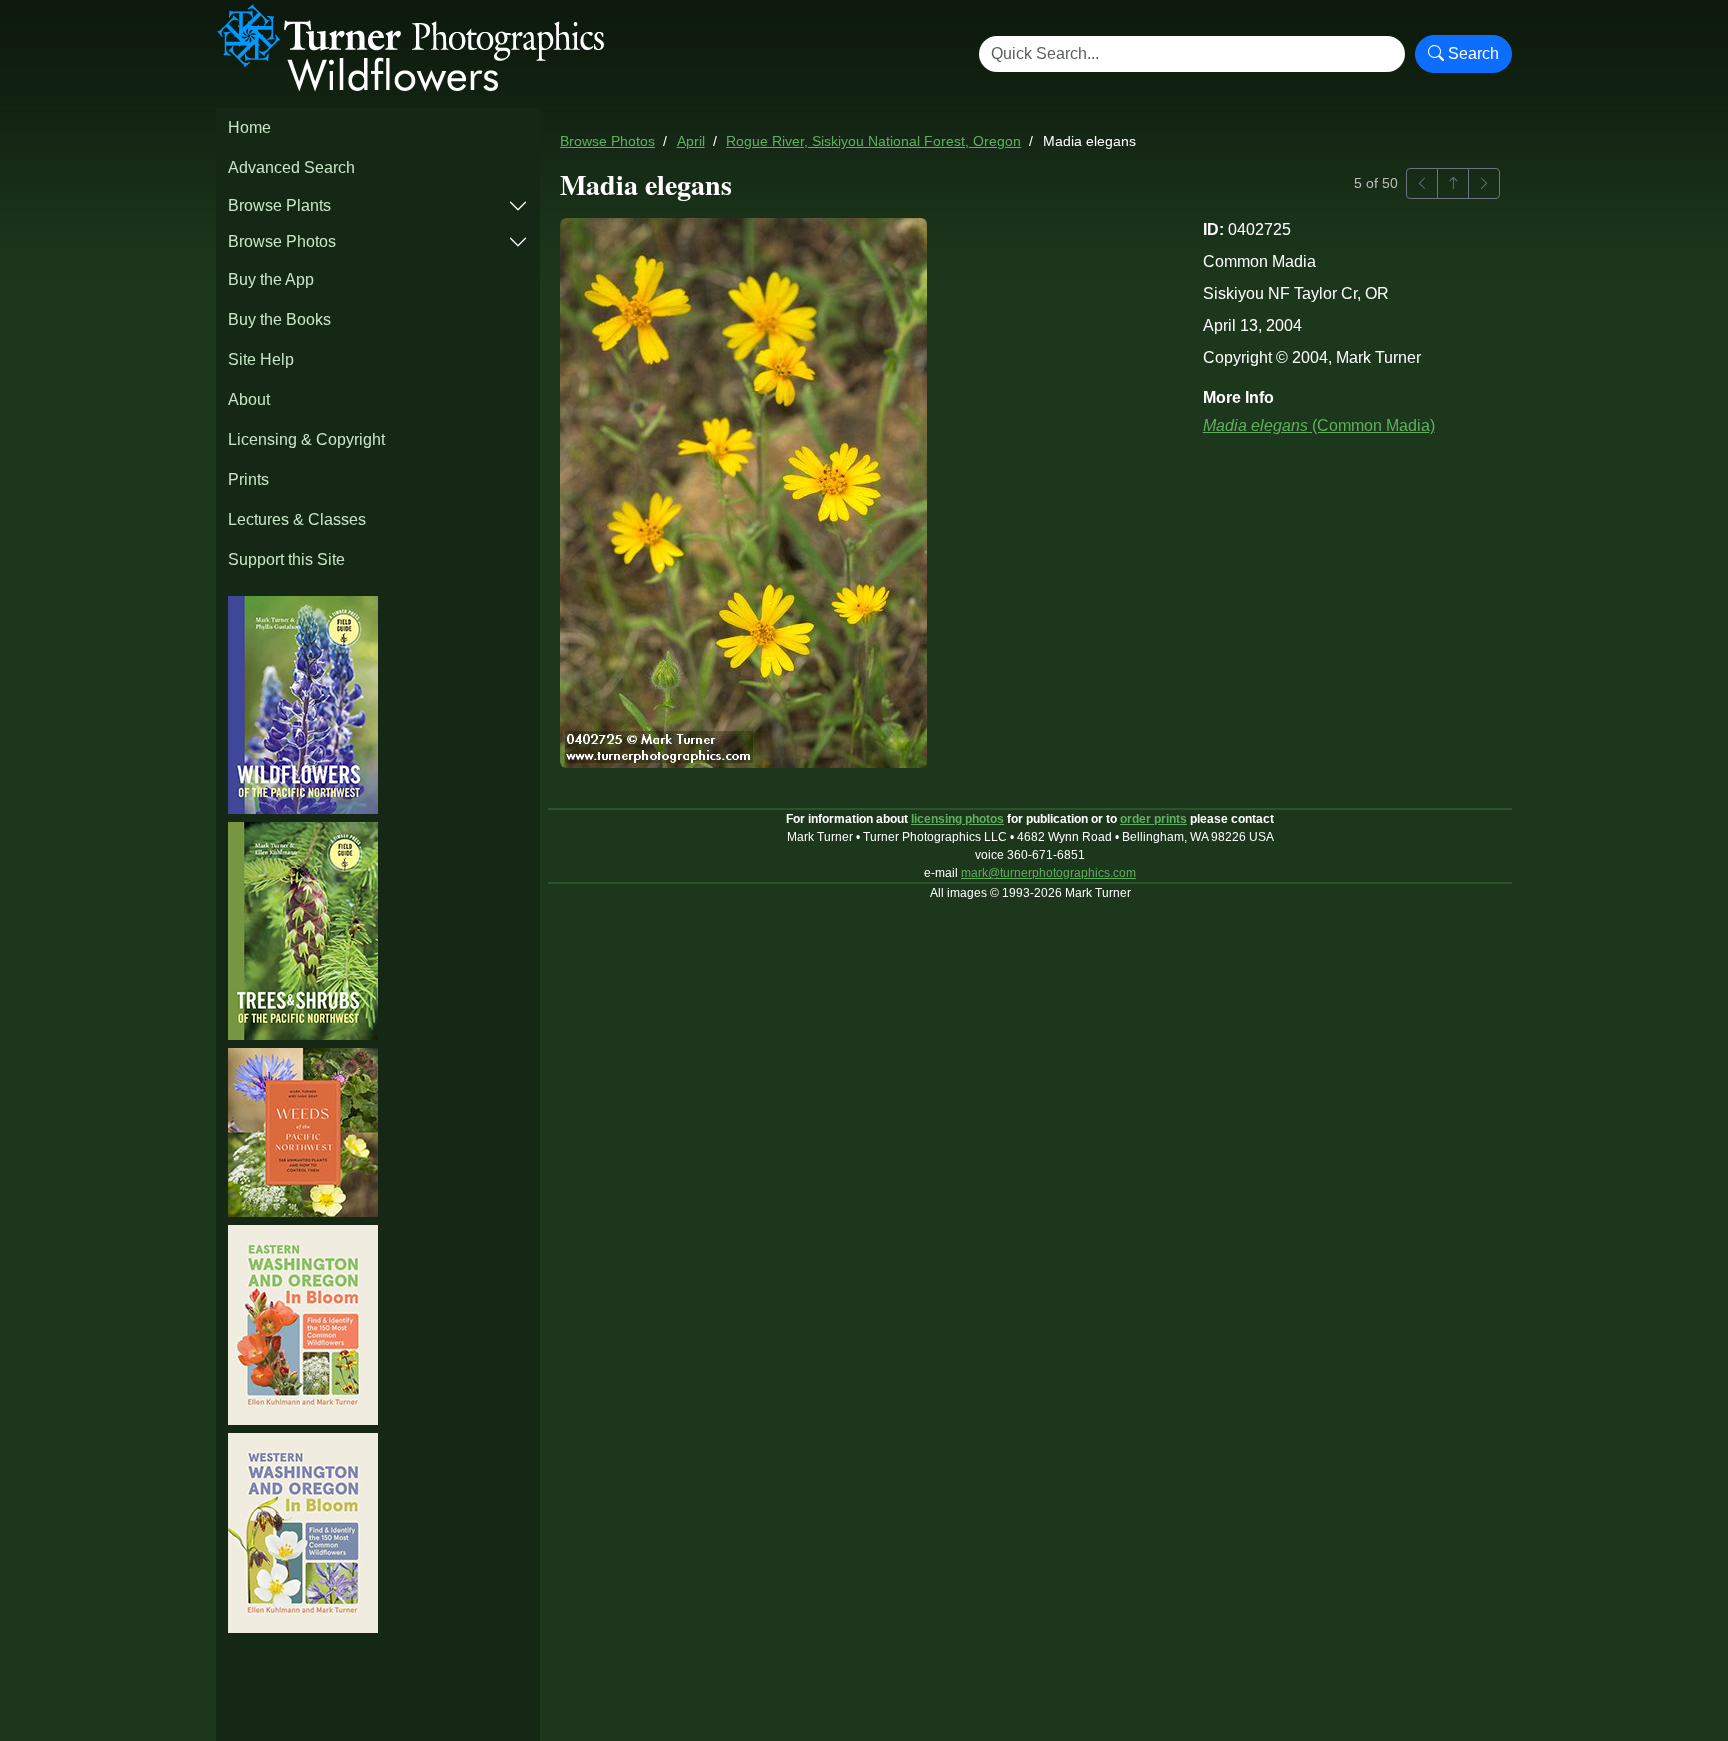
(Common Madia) (1319, 425)
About (249, 399)
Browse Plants (279, 205)
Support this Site (286, 559)
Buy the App (271, 279)
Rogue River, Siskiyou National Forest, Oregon (873, 141)
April (691, 141)
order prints (1153, 819)
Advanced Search (291, 167)
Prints (248, 479)
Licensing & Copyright (306, 439)
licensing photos (957, 819)
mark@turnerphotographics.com (1048, 873)
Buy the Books (279, 319)
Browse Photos (282, 241)
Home (249, 127)
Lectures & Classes (297, 519)
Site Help (261, 359)
